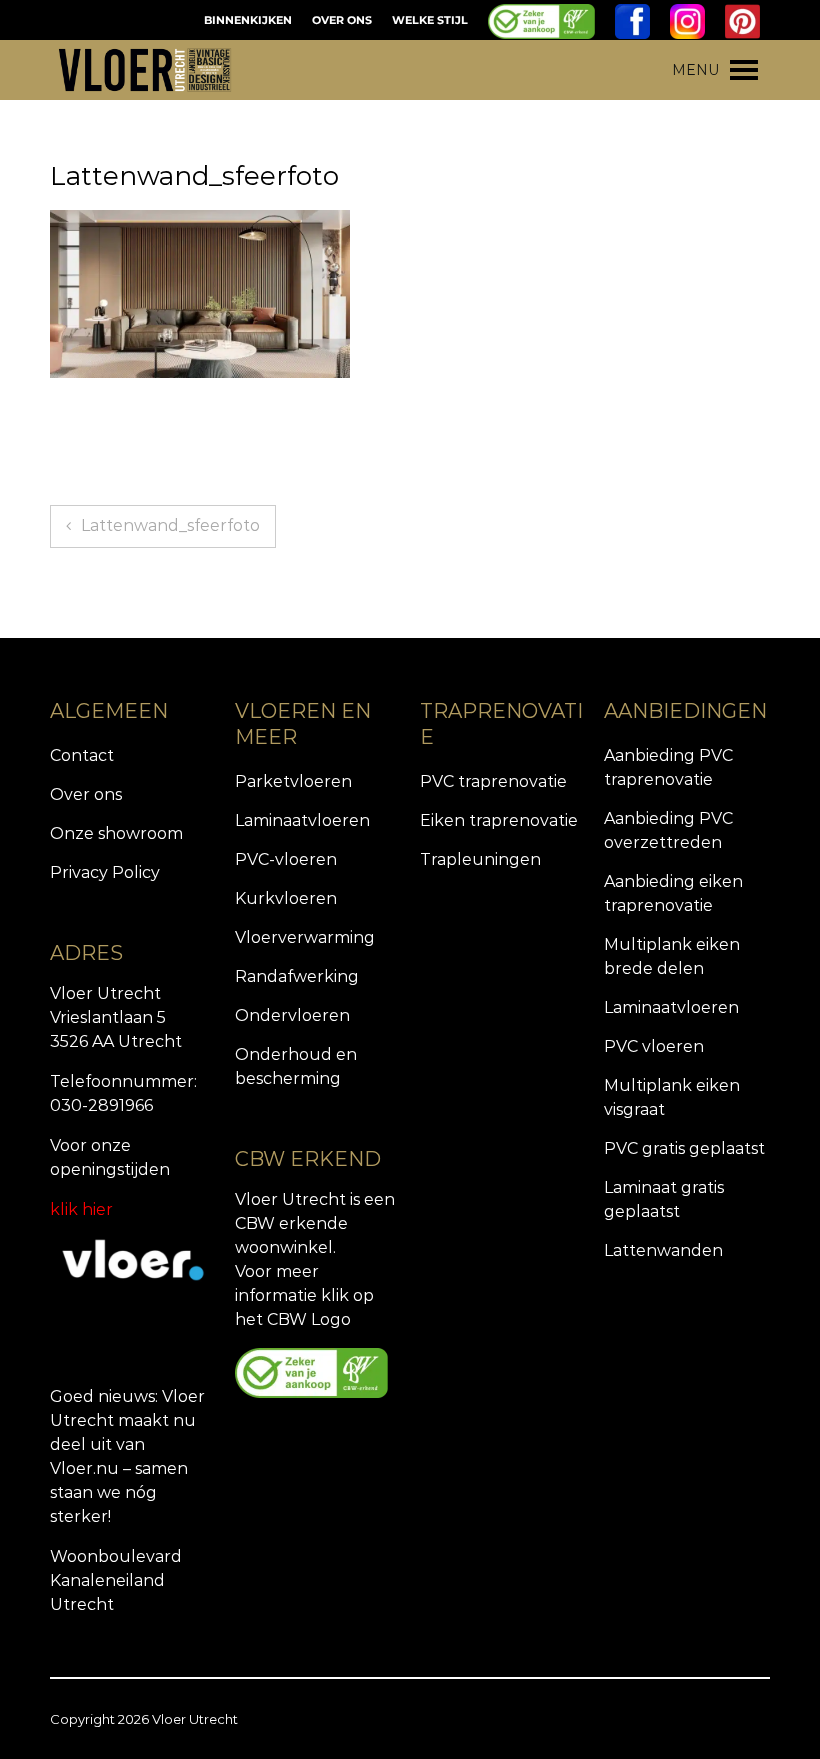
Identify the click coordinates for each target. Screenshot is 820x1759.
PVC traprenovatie (493, 781)
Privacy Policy (105, 872)
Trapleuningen (480, 859)
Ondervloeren (292, 1015)
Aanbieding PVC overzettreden (668, 830)
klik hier (81, 1209)
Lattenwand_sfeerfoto (170, 525)
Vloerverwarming (305, 937)
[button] (695, 70)
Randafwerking (297, 976)
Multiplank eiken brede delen (672, 956)
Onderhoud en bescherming (296, 1066)
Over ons (86, 794)
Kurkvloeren (286, 898)
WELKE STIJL (430, 20)
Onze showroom (116, 833)
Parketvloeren (293, 781)
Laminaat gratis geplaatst (664, 1199)
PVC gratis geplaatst (684, 1148)
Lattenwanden (663, 1250)
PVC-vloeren (286, 859)
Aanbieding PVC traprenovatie (668, 767)
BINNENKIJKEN (248, 20)
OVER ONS (342, 20)
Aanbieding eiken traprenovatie (673, 893)
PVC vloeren (654, 1046)
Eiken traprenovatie (499, 820)
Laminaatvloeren (302, 820)
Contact (82, 755)
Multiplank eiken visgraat (672, 1097)
